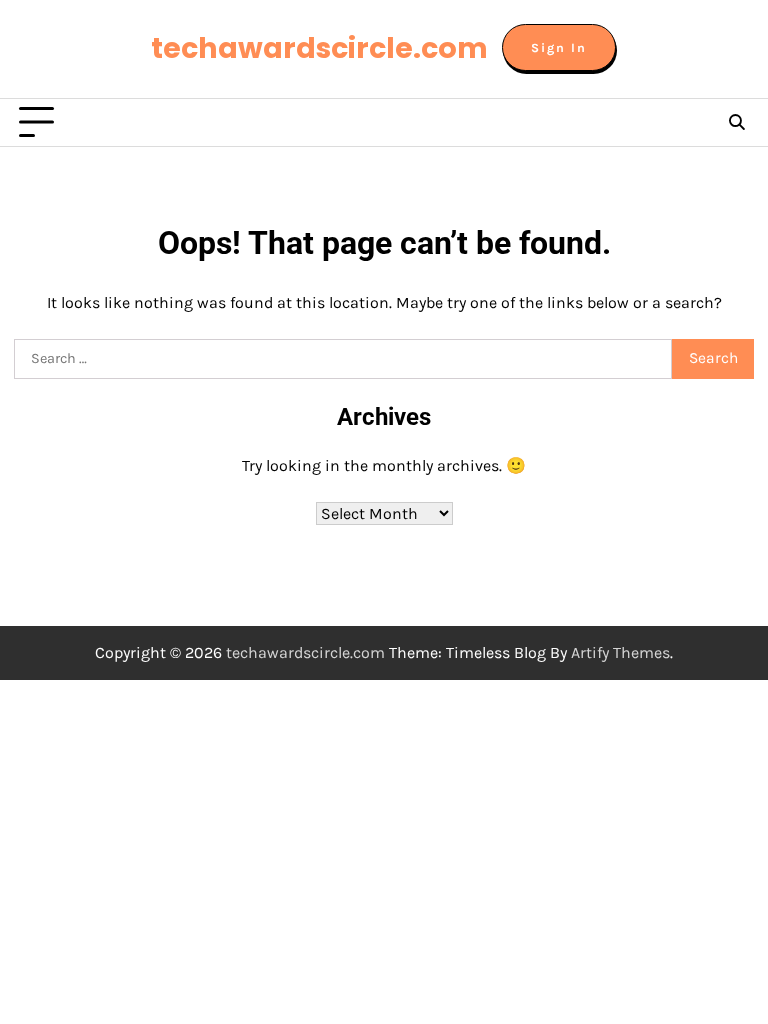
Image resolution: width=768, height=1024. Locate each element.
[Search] (736, 123)
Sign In (559, 47)
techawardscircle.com (319, 48)
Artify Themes (620, 652)
